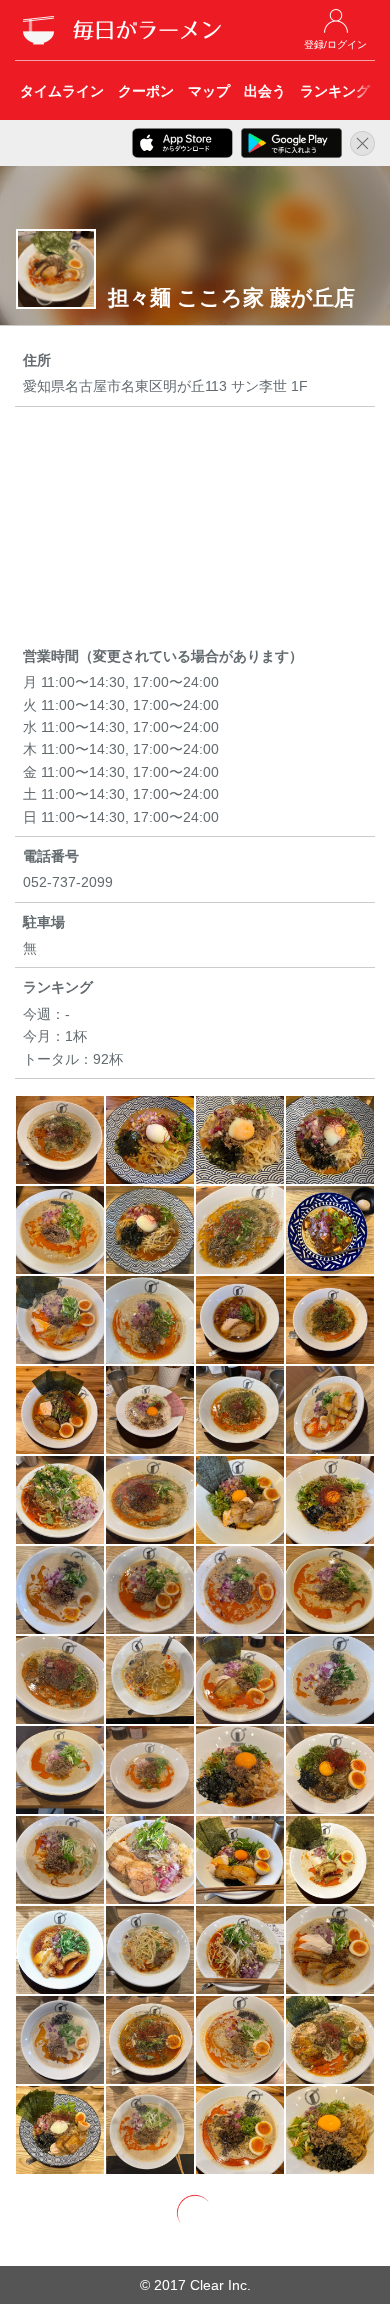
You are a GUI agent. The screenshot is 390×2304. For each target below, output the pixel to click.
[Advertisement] (195, 530)
